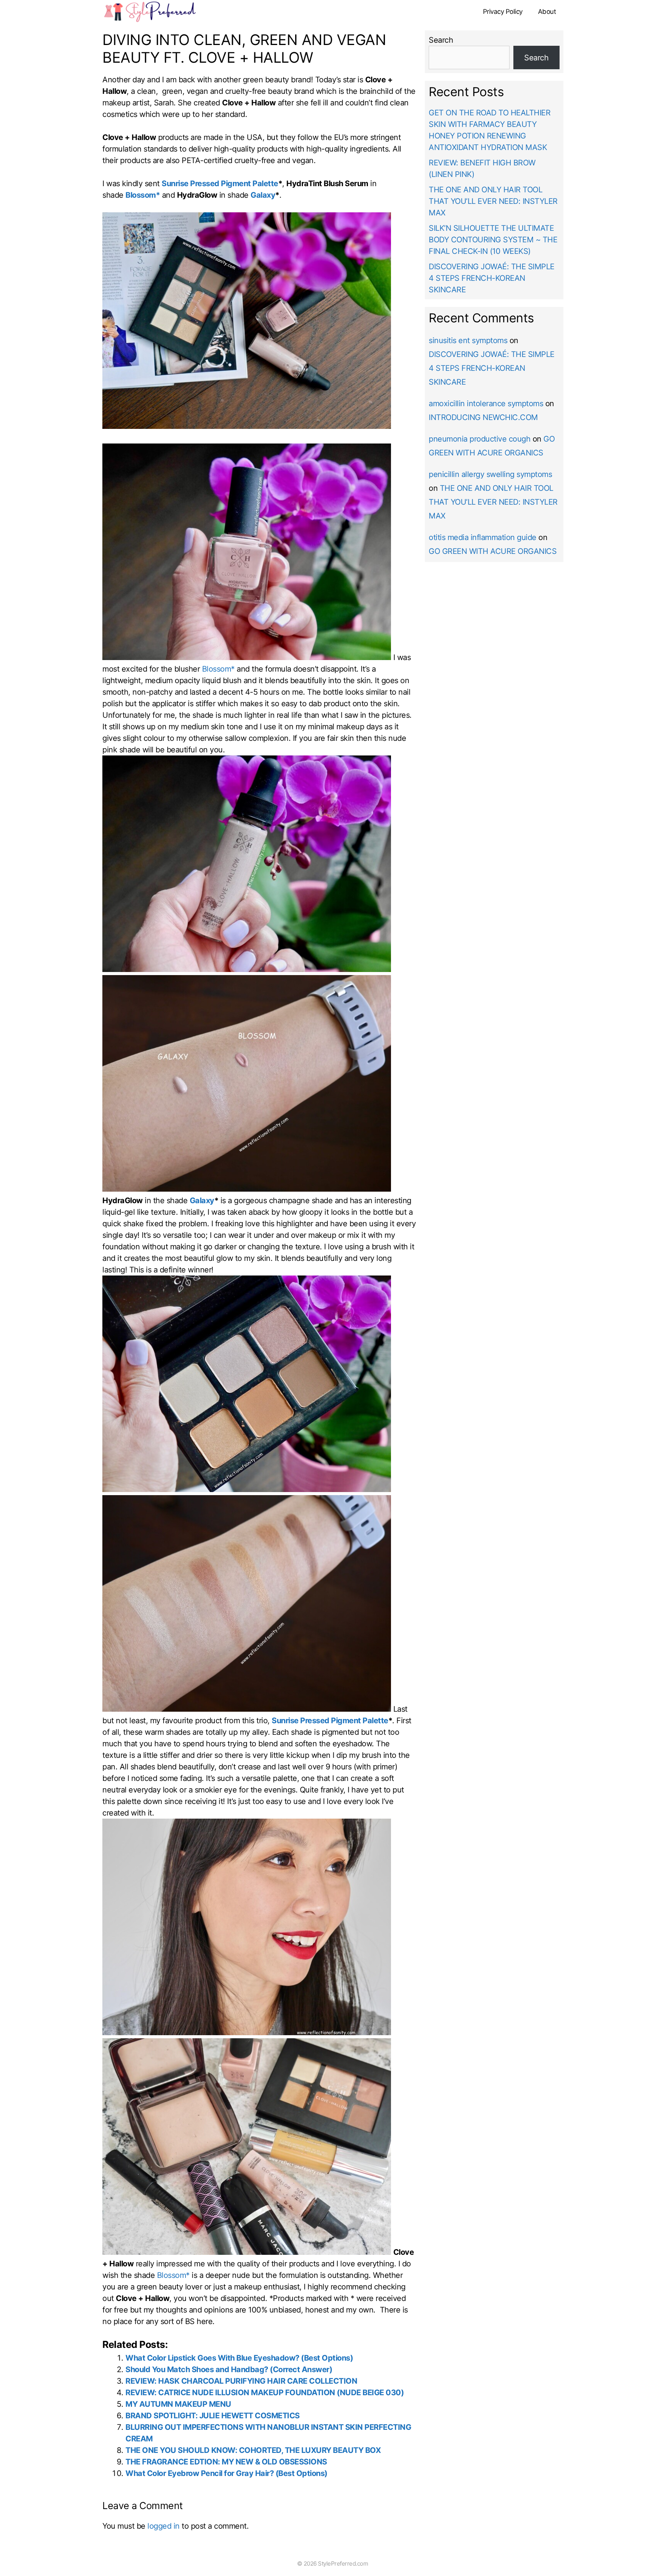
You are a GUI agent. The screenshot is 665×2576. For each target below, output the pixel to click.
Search (441, 40)
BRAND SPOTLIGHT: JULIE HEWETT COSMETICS (213, 2416)
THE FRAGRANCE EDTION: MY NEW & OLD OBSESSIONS (226, 2462)
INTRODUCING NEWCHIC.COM (483, 417)
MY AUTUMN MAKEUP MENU (178, 2404)
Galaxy (263, 195)
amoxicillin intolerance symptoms (486, 403)
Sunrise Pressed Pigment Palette (220, 183)
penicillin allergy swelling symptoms (490, 474)
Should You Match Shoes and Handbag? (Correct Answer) (229, 2369)
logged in (164, 2526)
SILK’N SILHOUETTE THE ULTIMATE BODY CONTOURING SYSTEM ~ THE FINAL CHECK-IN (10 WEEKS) (493, 240)
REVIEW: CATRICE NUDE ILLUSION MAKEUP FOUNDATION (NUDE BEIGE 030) (265, 2393)
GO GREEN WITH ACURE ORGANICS (493, 551)
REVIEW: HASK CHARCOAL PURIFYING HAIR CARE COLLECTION (241, 2381)
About (547, 12)
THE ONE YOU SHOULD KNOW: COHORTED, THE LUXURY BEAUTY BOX (253, 2450)
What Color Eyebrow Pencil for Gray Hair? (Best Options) (226, 2473)
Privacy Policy (503, 12)
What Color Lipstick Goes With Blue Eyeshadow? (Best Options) (239, 2358)
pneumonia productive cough (480, 439)
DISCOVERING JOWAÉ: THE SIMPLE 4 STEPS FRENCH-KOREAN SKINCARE (492, 278)
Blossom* (143, 195)
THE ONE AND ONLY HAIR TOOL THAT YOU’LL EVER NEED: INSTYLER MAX (493, 201)
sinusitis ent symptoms (468, 340)
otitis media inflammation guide (483, 537)
